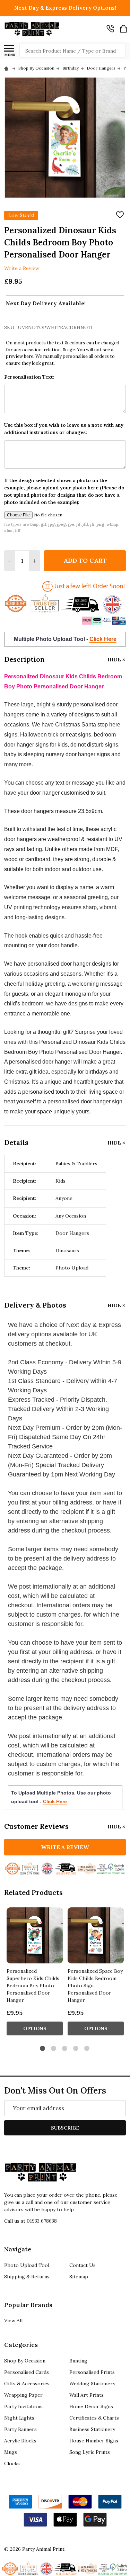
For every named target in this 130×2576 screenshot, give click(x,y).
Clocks (12, 2464)
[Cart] (123, 29)
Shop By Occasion (25, 2361)
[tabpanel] (35, 1973)
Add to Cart (85, 561)
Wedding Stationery (92, 2384)
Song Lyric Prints (90, 2452)
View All (13, 2321)
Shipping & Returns (27, 2277)
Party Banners (20, 2429)
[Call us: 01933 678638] (110, 29)
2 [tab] (54, 2049)
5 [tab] (87, 2049)
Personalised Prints (92, 2372)
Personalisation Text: (29, 377)
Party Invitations (23, 2406)
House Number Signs (94, 2441)
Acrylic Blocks (20, 2441)
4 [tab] (76, 2049)
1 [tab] (43, 2049)
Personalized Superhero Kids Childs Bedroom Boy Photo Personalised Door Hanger (33, 1986)
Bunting (78, 2361)
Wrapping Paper (23, 2395)
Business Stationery (92, 2429)
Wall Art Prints (86, 2395)
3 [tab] (65, 2049)
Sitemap (79, 2277)
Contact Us (83, 2265)
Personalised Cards (27, 2372)
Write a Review (22, 268)
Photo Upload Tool (27, 2265)
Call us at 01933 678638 (31, 2221)
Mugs (11, 2452)
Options (35, 2028)
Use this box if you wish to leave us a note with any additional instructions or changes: (64, 429)
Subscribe (65, 2128)
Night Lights (19, 2418)
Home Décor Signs (91, 2406)
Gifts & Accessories (27, 2384)
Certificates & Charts (94, 2418)
